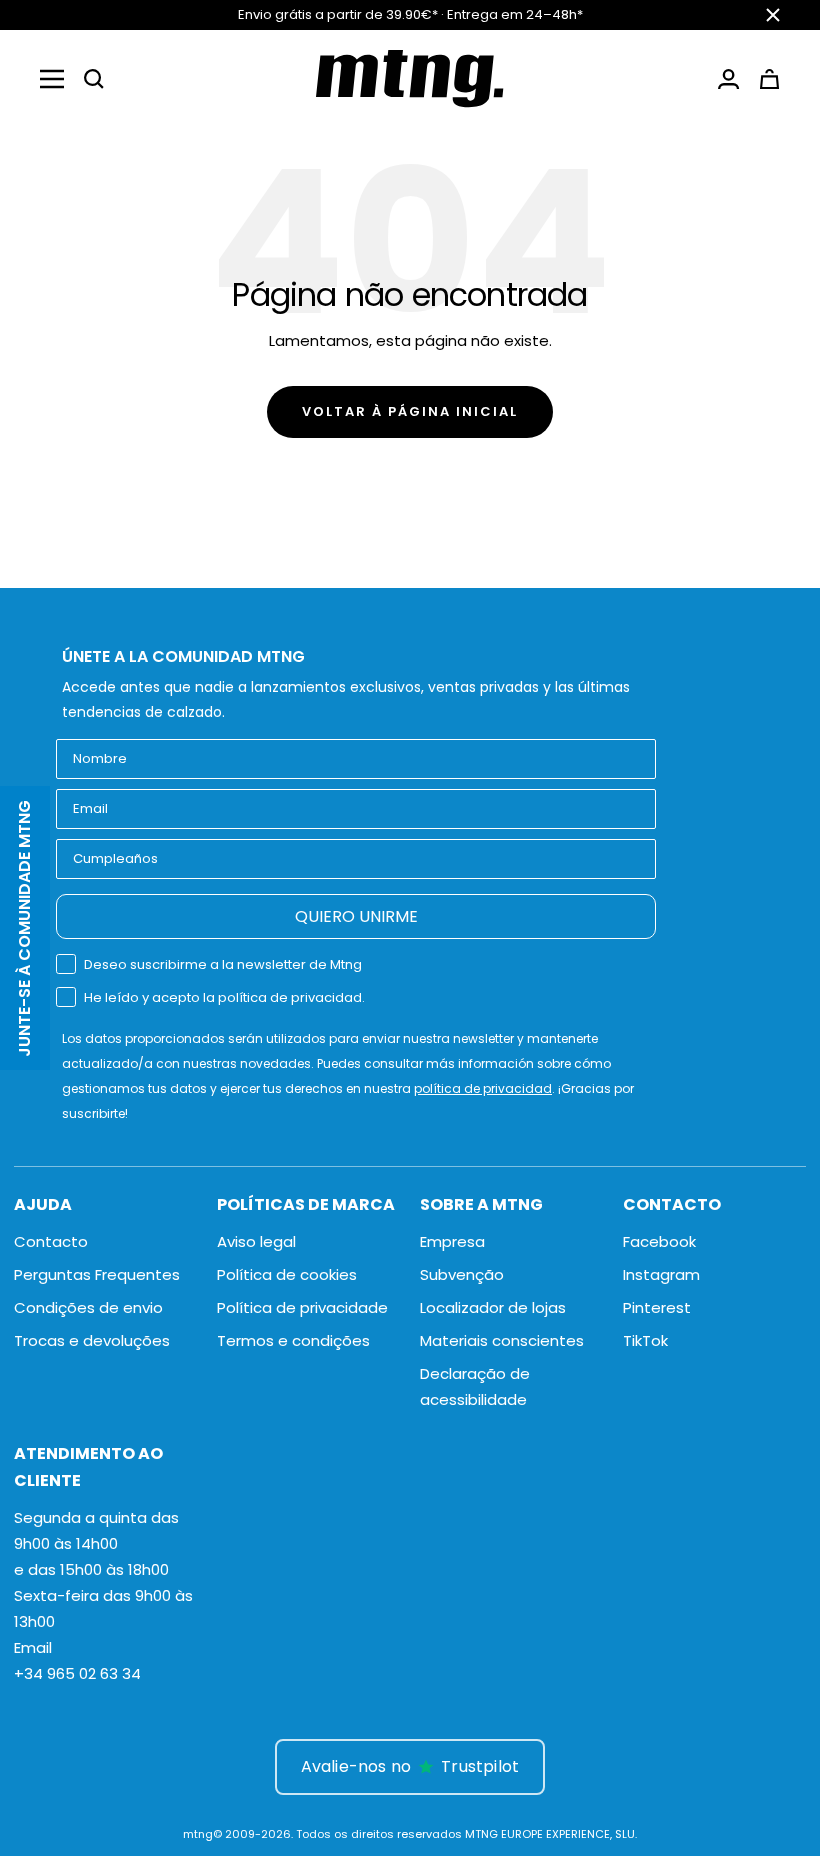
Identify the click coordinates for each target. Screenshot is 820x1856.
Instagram (661, 1274)
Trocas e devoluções (92, 1340)
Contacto (51, 1241)
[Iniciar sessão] (728, 79)
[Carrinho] (769, 79)
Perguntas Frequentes (97, 1274)
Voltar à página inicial (410, 411)
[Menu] (52, 79)
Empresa (452, 1241)
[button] (94, 79)
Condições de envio (88, 1307)
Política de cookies (287, 1274)
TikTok (645, 1340)
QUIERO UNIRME (356, 916)
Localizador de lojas (493, 1307)
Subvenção (462, 1274)
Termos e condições (293, 1340)
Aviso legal (256, 1241)
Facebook (659, 1241)
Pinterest (657, 1307)
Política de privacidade (302, 1307)
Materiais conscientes (502, 1340)
